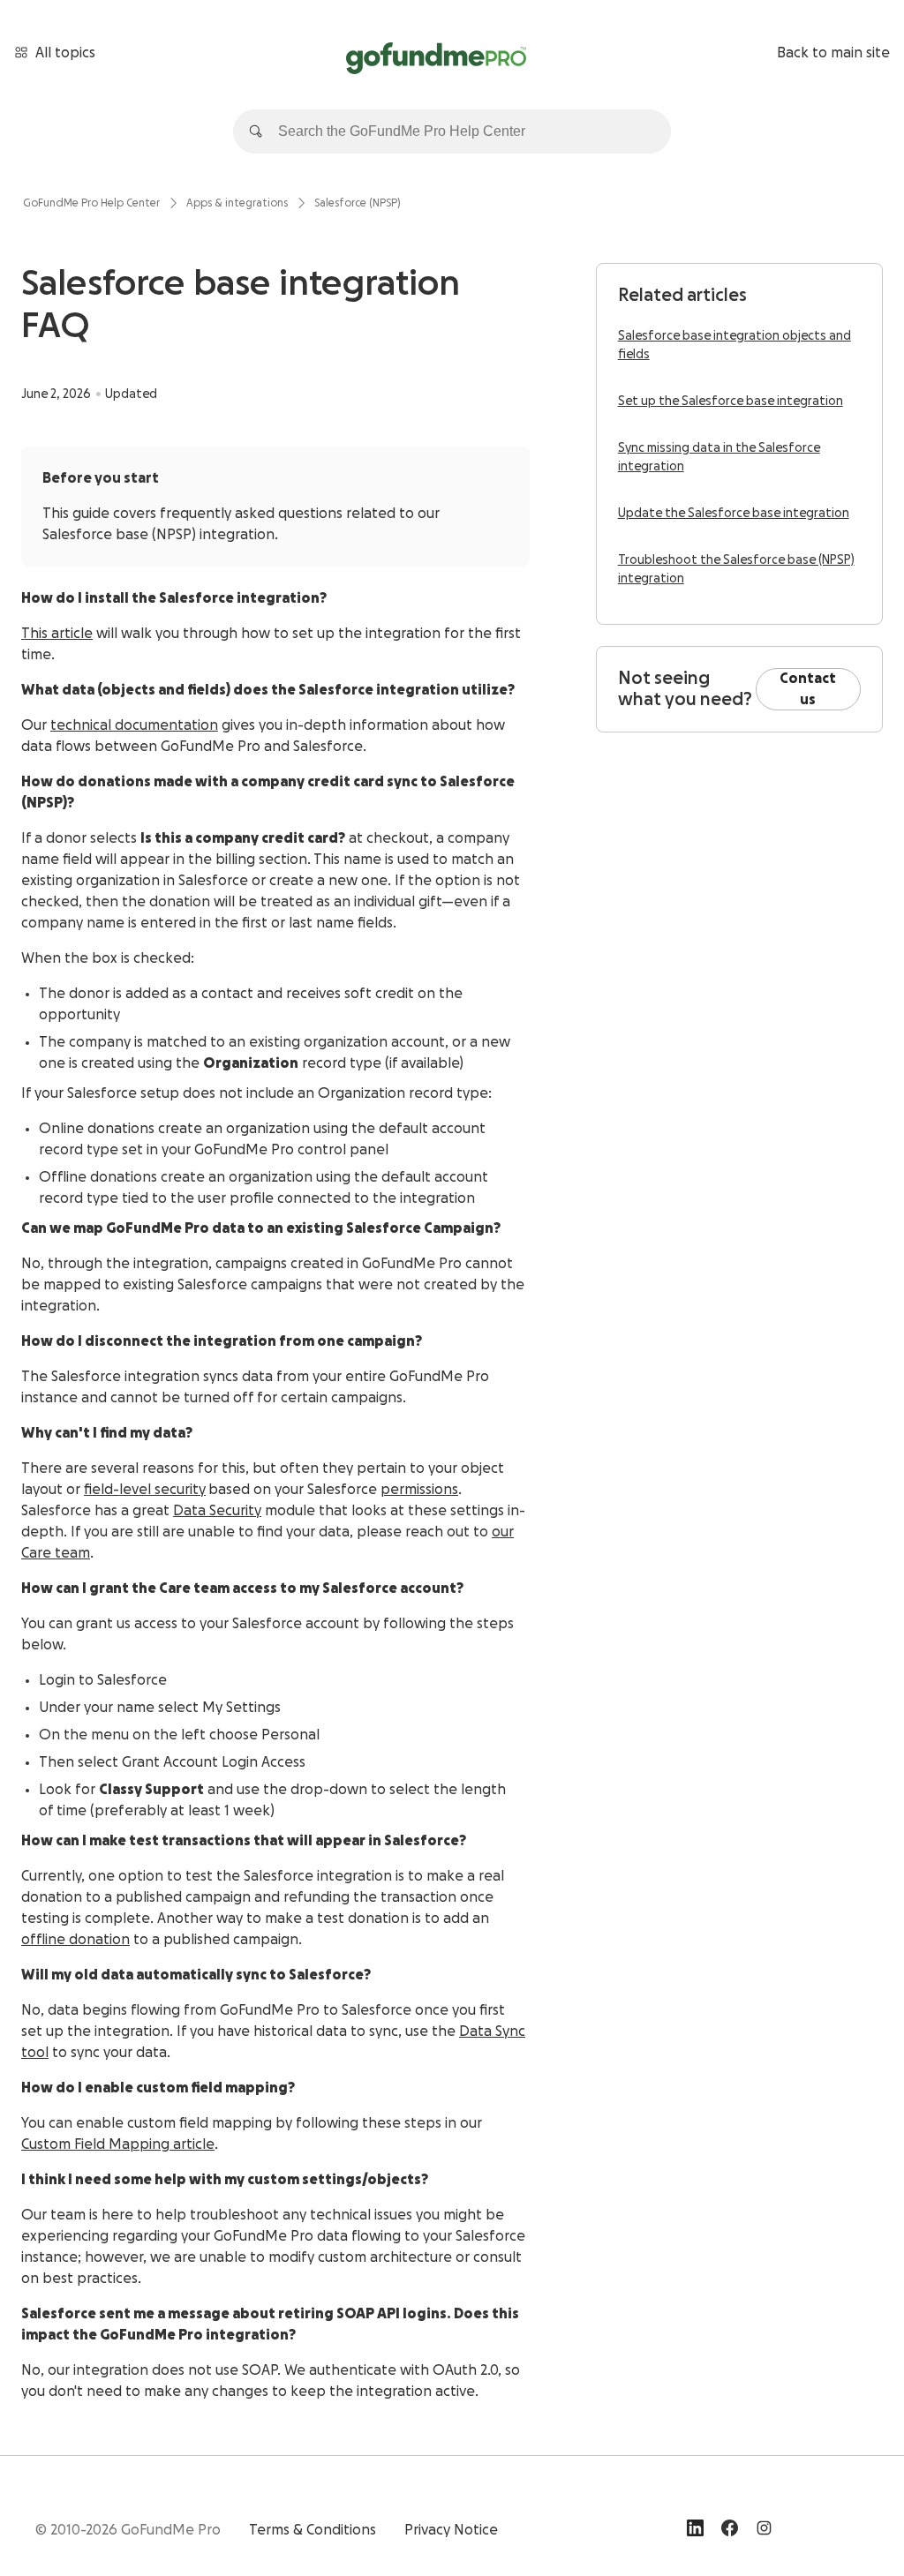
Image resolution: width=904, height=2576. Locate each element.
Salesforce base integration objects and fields (734, 345)
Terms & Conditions (313, 2530)
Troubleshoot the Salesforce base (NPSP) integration (736, 570)
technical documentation (134, 725)
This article (57, 634)
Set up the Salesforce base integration (731, 402)
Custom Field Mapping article (118, 2144)
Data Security (217, 1511)
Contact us (808, 689)
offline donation (75, 1940)
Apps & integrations (237, 203)
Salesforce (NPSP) (357, 203)
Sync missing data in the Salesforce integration (719, 458)
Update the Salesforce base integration (734, 514)
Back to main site (833, 53)
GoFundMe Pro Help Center (91, 203)
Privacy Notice (451, 2530)
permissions (419, 1490)
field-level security (145, 1490)
